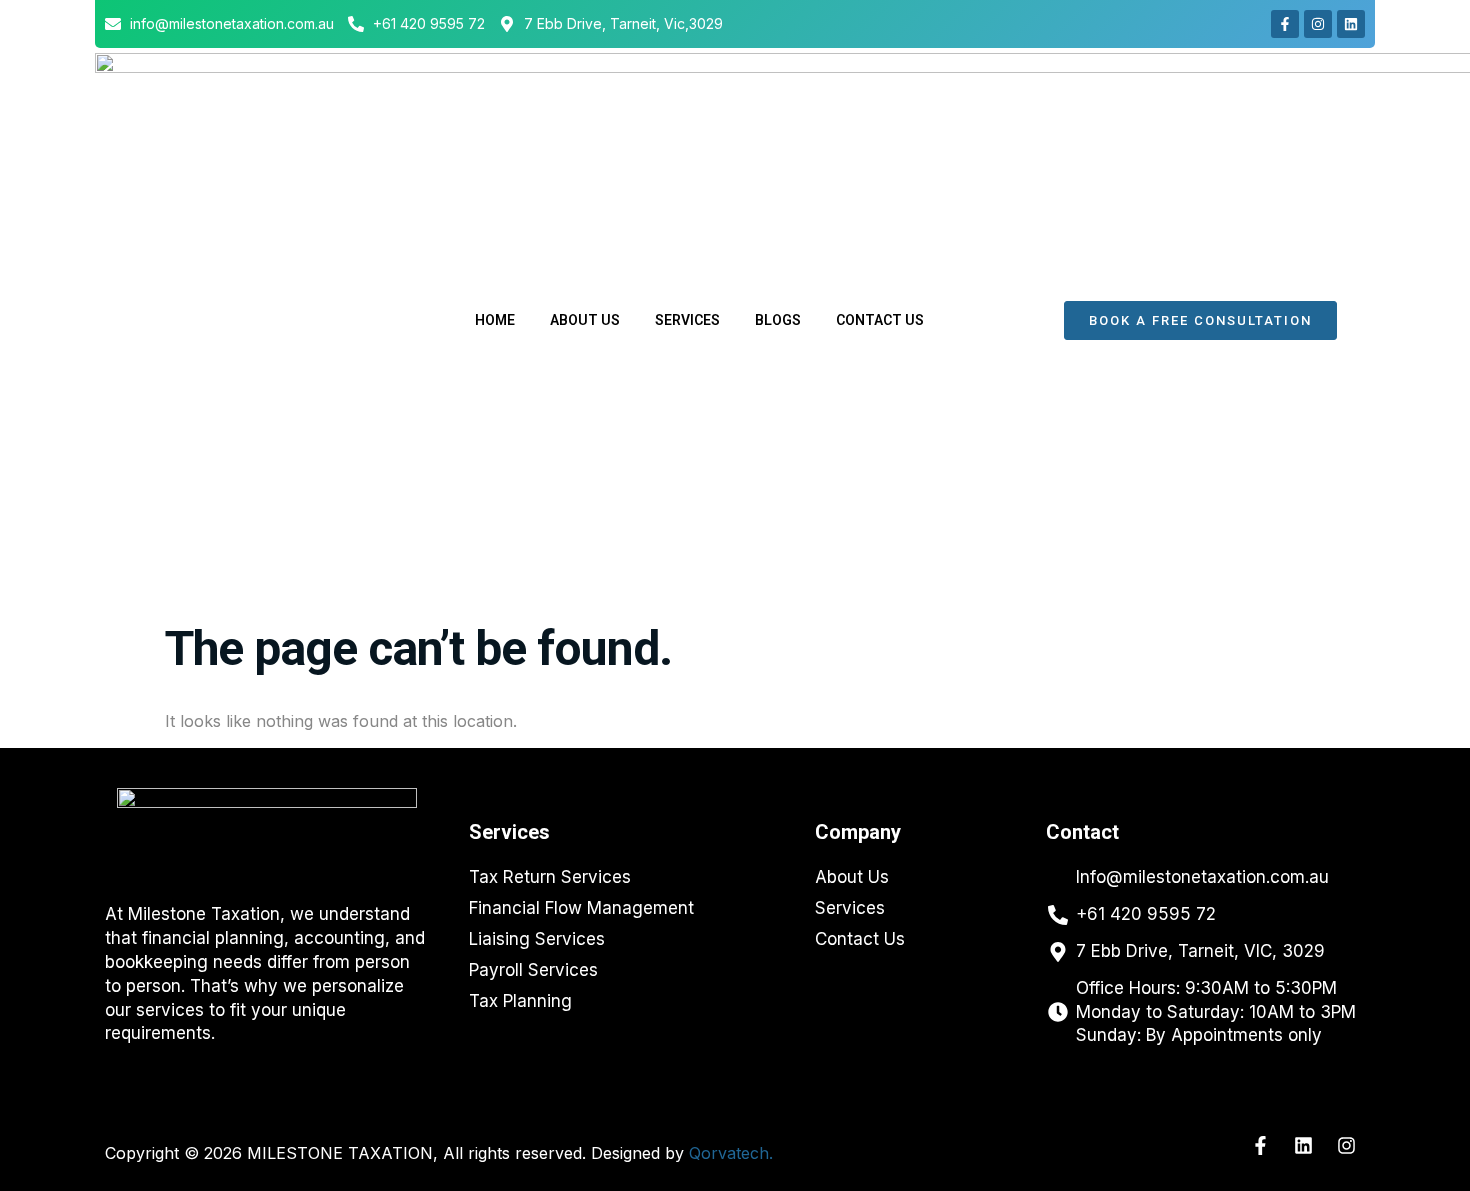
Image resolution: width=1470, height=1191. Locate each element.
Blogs (778, 320)
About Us (585, 320)
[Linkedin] (1351, 24)
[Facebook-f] (1285, 24)
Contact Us (880, 320)
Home (495, 320)
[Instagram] (1318, 24)
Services (687, 320)
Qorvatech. (731, 1153)
